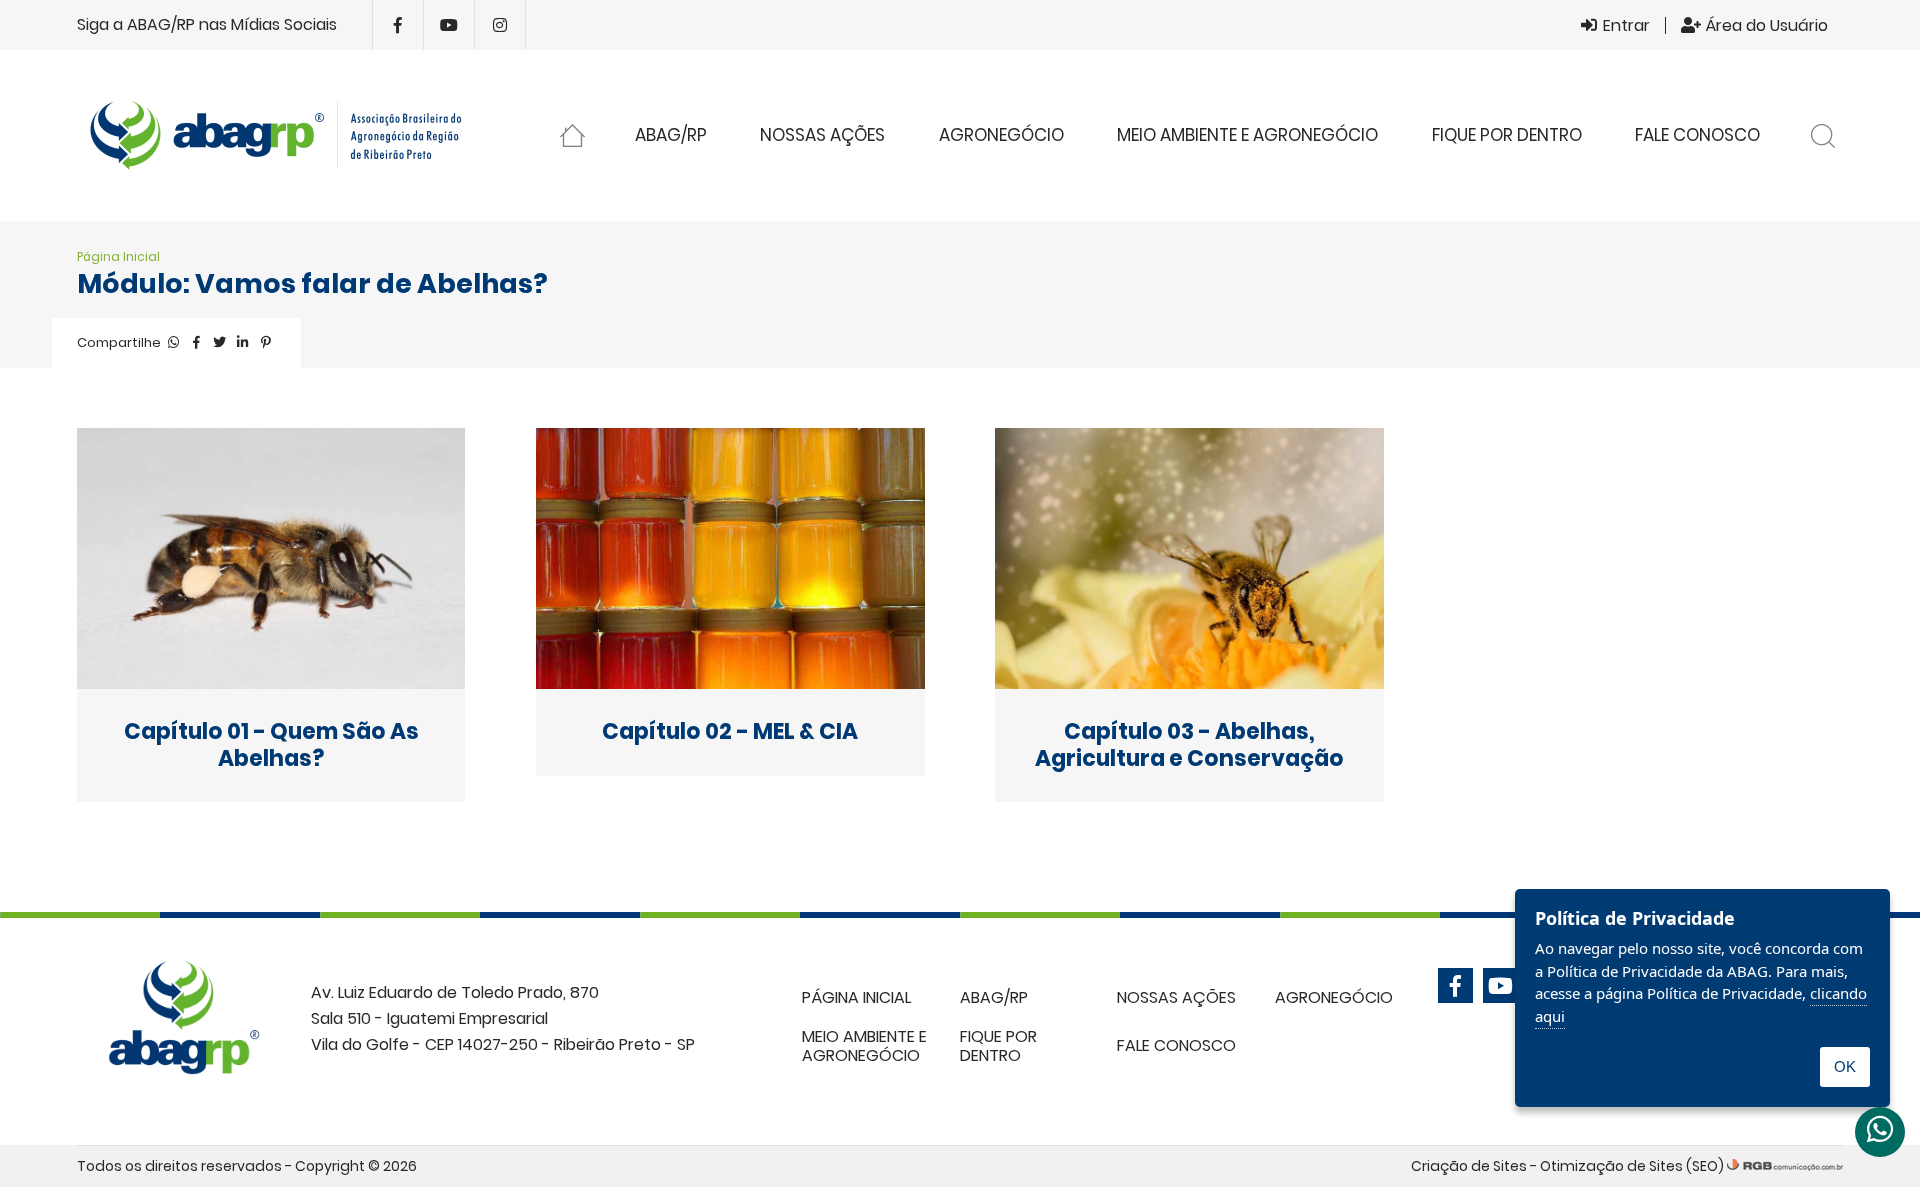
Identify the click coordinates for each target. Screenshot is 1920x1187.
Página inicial (572, 139)
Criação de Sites (1469, 1166)
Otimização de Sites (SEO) (1632, 1166)
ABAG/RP (671, 135)
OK (1845, 1066)
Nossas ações (822, 135)
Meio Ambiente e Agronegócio (1247, 135)
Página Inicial (118, 256)
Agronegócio (1001, 135)
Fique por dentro (1507, 135)
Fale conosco (1697, 135)
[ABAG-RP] (284, 135)
